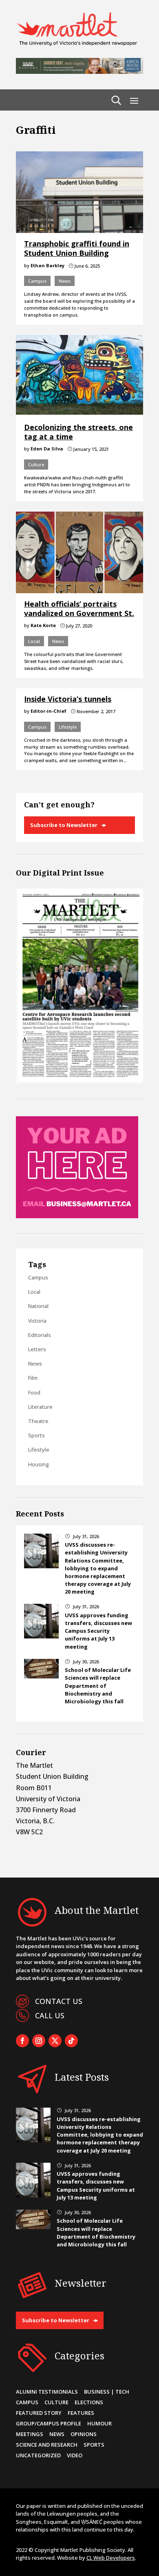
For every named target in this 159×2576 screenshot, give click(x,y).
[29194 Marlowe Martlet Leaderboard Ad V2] (79, 71)
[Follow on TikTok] (71, 2041)
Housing (39, 1464)
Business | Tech (107, 2392)
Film (33, 1378)
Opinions (84, 2434)
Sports (36, 1435)
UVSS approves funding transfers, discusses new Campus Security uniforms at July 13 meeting (98, 1631)
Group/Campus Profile (49, 2423)
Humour (99, 2423)
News (65, 281)
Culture (36, 464)
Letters (37, 1349)
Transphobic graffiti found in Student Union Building (77, 248)
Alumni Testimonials (47, 2392)
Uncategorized (38, 2455)
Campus (37, 281)
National (38, 1306)
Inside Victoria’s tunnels (68, 699)
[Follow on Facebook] (22, 2041)
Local (34, 641)
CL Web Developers (111, 2558)
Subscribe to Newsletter (64, 825)
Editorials (40, 1335)
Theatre (38, 1421)
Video (75, 2455)
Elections (89, 2402)
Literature (40, 1407)
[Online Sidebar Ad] (77, 1216)
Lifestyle (68, 727)
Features (81, 2413)
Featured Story (39, 2413)
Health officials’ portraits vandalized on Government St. (79, 609)
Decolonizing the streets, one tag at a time (78, 432)
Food (34, 1392)
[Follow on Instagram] (39, 2041)
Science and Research (47, 2445)
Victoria (37, 1321)
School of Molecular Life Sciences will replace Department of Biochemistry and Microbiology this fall (98, 1686)
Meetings (30, 2434)
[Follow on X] (55, 2041)
